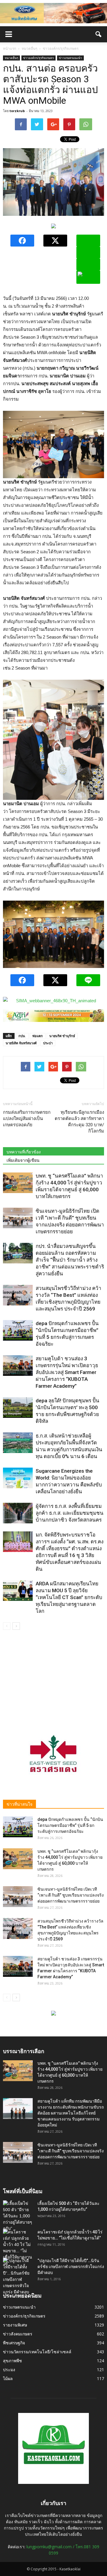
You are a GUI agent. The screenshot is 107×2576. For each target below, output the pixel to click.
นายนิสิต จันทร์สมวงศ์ (21, 1043)
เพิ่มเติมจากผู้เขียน (23, 1160)
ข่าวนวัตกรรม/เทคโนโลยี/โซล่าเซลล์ (37, 2352)
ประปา (48, 1043)
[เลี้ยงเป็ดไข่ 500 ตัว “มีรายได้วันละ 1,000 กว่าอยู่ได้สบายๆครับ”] (18, 2216)
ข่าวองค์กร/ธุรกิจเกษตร (38, 58)
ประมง (9, 2370)
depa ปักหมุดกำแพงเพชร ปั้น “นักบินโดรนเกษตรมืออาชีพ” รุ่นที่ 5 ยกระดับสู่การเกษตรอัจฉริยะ (70, 1825)
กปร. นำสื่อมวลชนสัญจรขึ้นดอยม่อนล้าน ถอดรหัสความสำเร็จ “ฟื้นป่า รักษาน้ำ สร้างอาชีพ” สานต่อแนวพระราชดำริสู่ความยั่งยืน (70, 1260)
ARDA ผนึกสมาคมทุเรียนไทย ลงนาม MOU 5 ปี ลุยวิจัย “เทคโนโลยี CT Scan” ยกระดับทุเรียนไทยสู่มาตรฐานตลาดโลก (69, 1597)
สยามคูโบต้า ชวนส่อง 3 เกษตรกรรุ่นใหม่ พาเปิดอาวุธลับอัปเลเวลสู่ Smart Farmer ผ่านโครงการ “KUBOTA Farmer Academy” (67, 1372)
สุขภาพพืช (12, 2361)
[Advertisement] (53, 1677)
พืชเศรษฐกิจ (14, 2343)
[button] (99, 34)
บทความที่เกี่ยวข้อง (24, 1152)
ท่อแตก (38, 1036)
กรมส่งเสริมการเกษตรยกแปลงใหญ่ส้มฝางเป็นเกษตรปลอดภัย (27, 1119)
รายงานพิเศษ (15, 2325)
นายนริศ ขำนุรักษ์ (62, 1036)
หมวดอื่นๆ (11, 58)
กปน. (22, 1036)
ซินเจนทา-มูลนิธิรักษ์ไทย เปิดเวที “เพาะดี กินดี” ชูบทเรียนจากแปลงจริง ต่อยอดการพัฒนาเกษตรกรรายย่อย (71, 1895)
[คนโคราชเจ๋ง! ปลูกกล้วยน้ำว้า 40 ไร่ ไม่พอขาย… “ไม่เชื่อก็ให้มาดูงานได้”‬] (18, 2248)
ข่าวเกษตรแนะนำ (70, 58)
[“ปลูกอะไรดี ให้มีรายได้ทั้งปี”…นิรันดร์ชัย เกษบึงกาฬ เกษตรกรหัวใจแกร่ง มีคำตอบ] (18, 2276)
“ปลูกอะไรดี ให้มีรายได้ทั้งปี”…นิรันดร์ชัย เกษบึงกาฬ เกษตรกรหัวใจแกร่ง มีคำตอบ (71, 2267)
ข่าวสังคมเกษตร (18, 2334)
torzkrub (17, 111)
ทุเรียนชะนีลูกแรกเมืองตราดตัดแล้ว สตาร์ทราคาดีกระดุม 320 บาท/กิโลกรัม (79, 1122)
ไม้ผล (8, 2378)
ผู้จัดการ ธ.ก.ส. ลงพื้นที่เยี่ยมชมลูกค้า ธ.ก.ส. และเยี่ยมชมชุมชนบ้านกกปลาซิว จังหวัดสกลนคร (70, 1513)
